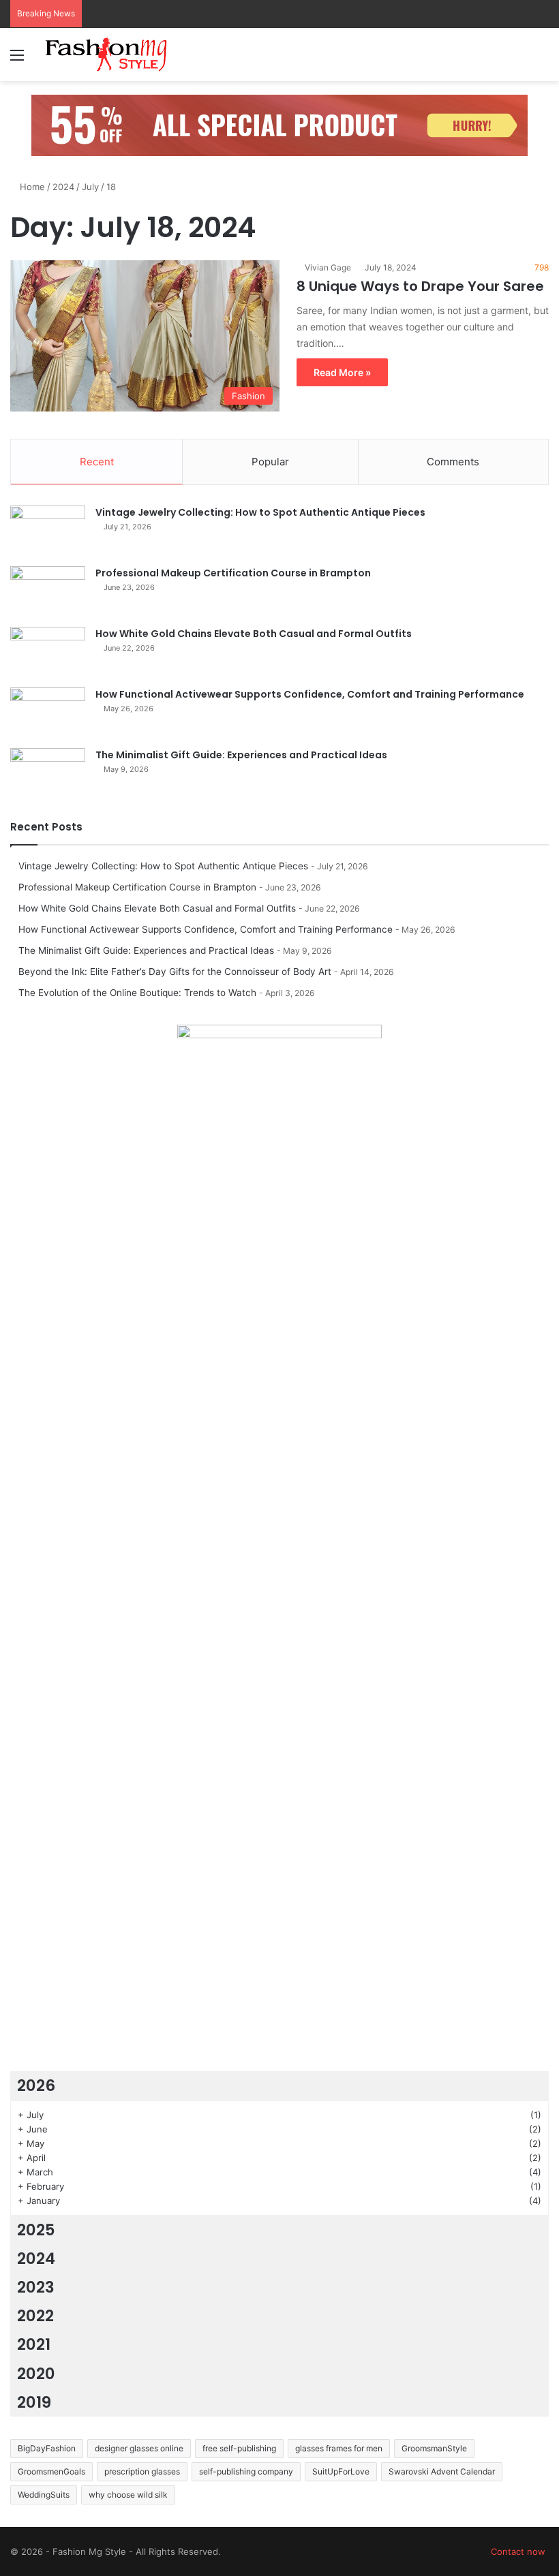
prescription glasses (142, 2471)
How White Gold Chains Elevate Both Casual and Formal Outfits (254, 634)
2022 (35, 2316)
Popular (270, 462)
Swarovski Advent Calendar (442, 2471)
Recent (97, 462)
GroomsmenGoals (51, 2471)
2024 (63, 187)
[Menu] (17, 60)
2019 (34, 2402)
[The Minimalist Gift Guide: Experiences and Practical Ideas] (48, 774)
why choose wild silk (128, 2495)
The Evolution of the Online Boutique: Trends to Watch (137, 993)
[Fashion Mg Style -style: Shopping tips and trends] (109, 55)
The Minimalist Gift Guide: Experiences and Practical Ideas (241, 755)
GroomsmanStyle (434, 2448)
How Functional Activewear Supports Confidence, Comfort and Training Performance (310, 694)
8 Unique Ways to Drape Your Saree (420, 286)
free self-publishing (239, 2448)
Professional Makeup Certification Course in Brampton (233, 573)
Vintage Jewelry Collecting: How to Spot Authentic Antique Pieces (260, 512)
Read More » (342, 372)
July (90, 187)
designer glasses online (139, 2448)
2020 (36, 2374)
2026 (36, 2085)
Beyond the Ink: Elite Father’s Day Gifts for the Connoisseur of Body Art (175, 972)
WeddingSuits (44, 2495)
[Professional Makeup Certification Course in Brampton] (48, 592)
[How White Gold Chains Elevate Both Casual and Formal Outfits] (48, 652)
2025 (36, 2230)
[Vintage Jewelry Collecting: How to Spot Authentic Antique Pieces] (48, 531)
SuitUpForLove (341, 2471)
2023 (36, 2287)
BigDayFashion (47, 2448)
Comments (453, 462)
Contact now (518, 2551)
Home (31, 187)
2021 (34, 2344)
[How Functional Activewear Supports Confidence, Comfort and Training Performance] (48, 713)
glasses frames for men (339, 2448)
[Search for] (542, 60)
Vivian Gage (328, 267)
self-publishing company (246, 2471)
